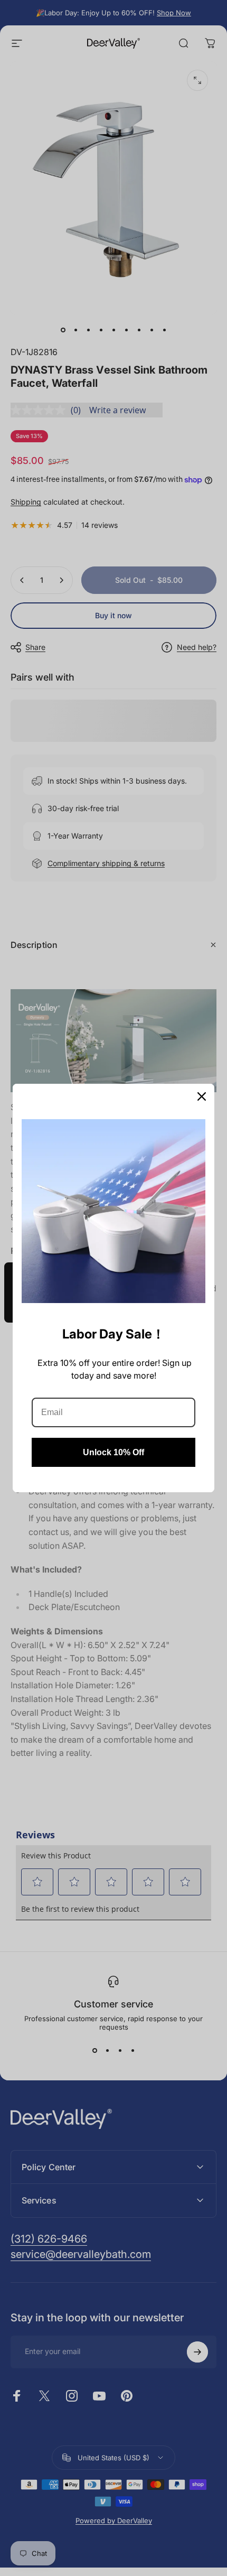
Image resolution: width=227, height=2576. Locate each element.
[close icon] (202, 1096)
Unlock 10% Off (113, 1452)
